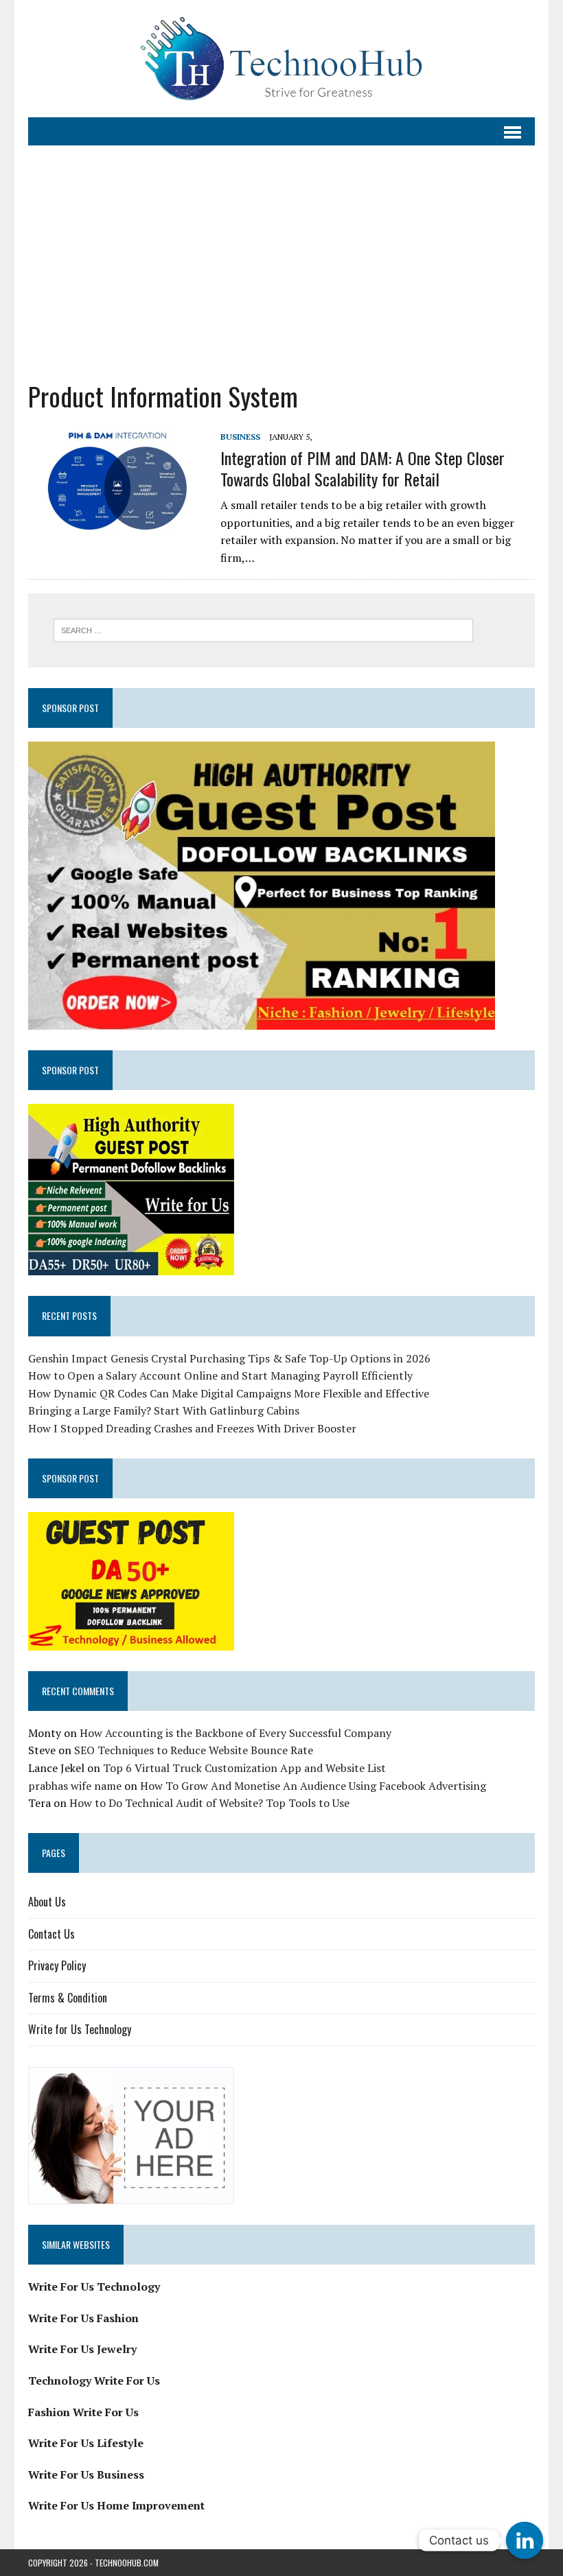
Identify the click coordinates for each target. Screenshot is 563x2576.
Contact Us (51, 1934)
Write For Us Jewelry (82, 2349)
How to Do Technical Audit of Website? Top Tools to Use (209, 1803)
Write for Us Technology (80, 2029)
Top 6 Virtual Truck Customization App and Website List (244, 1768)
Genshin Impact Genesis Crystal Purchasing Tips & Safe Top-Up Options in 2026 (229, 1358)
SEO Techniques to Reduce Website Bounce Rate (194, 1750)
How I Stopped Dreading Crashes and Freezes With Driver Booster (192, 1428)
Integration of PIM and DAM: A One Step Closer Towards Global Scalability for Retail (363, 468)
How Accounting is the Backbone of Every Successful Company (235, 1733)
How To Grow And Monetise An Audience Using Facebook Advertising (313, 1786)
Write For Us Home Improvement (116, 2505)
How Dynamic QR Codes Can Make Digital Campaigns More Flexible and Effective (229, 1393)
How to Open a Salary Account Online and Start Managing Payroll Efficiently (220, 1375)
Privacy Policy (57, 1965)
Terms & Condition (68, 1998)
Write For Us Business (86, 2474)
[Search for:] (263, 629)
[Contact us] (525, 2540)
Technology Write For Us (94, 2380)
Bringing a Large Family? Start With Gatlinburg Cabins (164, 1410)
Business (240, 437)
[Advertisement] (281, 263)
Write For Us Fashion (83, 2318)
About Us (47, 1902)
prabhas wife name (75, 1786)
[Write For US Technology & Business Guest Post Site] (281, 59)
